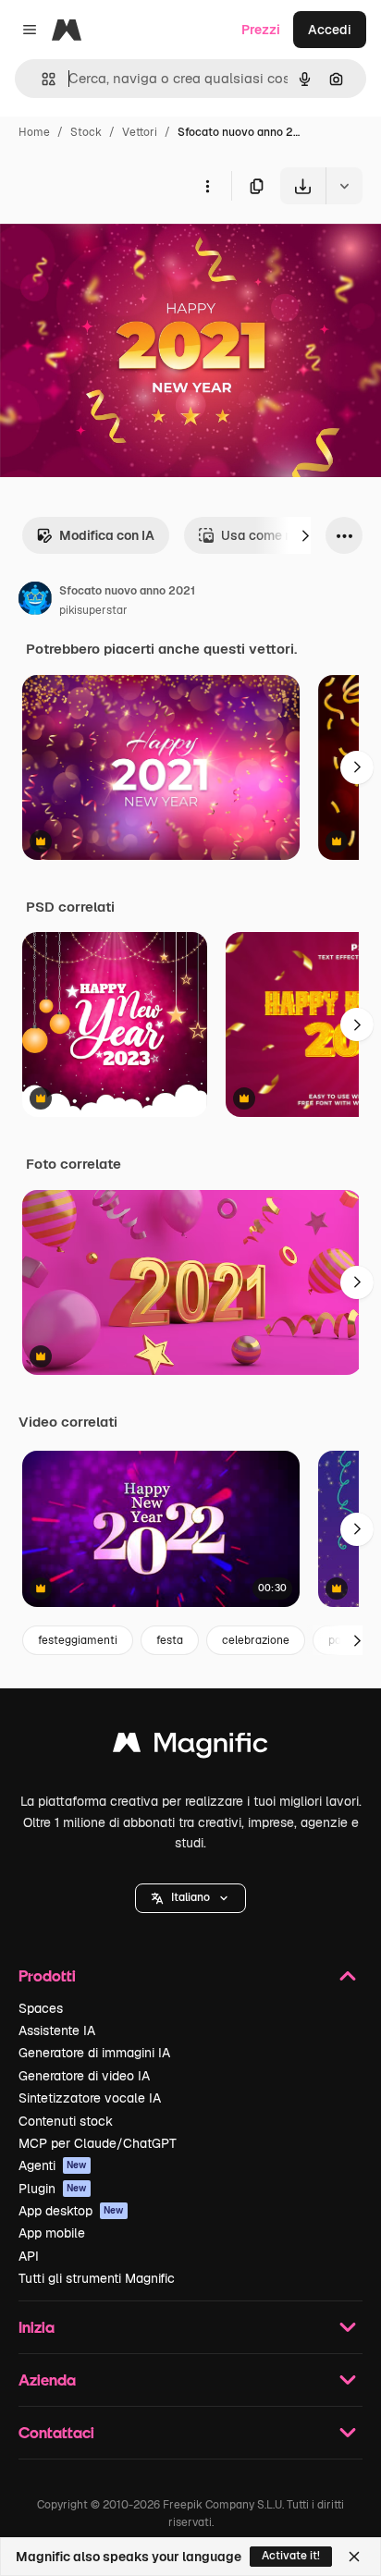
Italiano (190, 1897)
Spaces (41, 2008)
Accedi (330, 30)
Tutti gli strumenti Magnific (97, 2278)
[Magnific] (190, 1747)
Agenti (53, 2165)
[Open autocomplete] (41, 79)
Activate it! (291, 2556)
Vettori (140, 132)
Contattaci (56, 2432)
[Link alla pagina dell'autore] (35, 601)
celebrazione (256, 1640)
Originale (122, 247)
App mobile (52, 2233)
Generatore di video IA (84, 2076)
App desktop (71, 2211)
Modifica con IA (107, 535)
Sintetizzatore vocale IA (90, 2098)
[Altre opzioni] (207, 186)
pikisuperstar (93, 610)
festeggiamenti (78, 1640)
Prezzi (261, 30)
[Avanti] (305, 535)
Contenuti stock (66, 2121)
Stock (86, 132)
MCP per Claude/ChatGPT (98, 2143)
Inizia (37, 2327)
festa (170, 1640)
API (29, 2256)
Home (34, 132)
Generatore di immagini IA (94, 2053)
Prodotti (47, 1975)
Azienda (47, 2380)
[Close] (354, 2557)
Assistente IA (57, 2030)
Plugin (53, 2189)
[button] (190, 1898)
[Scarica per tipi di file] (344, 186)
